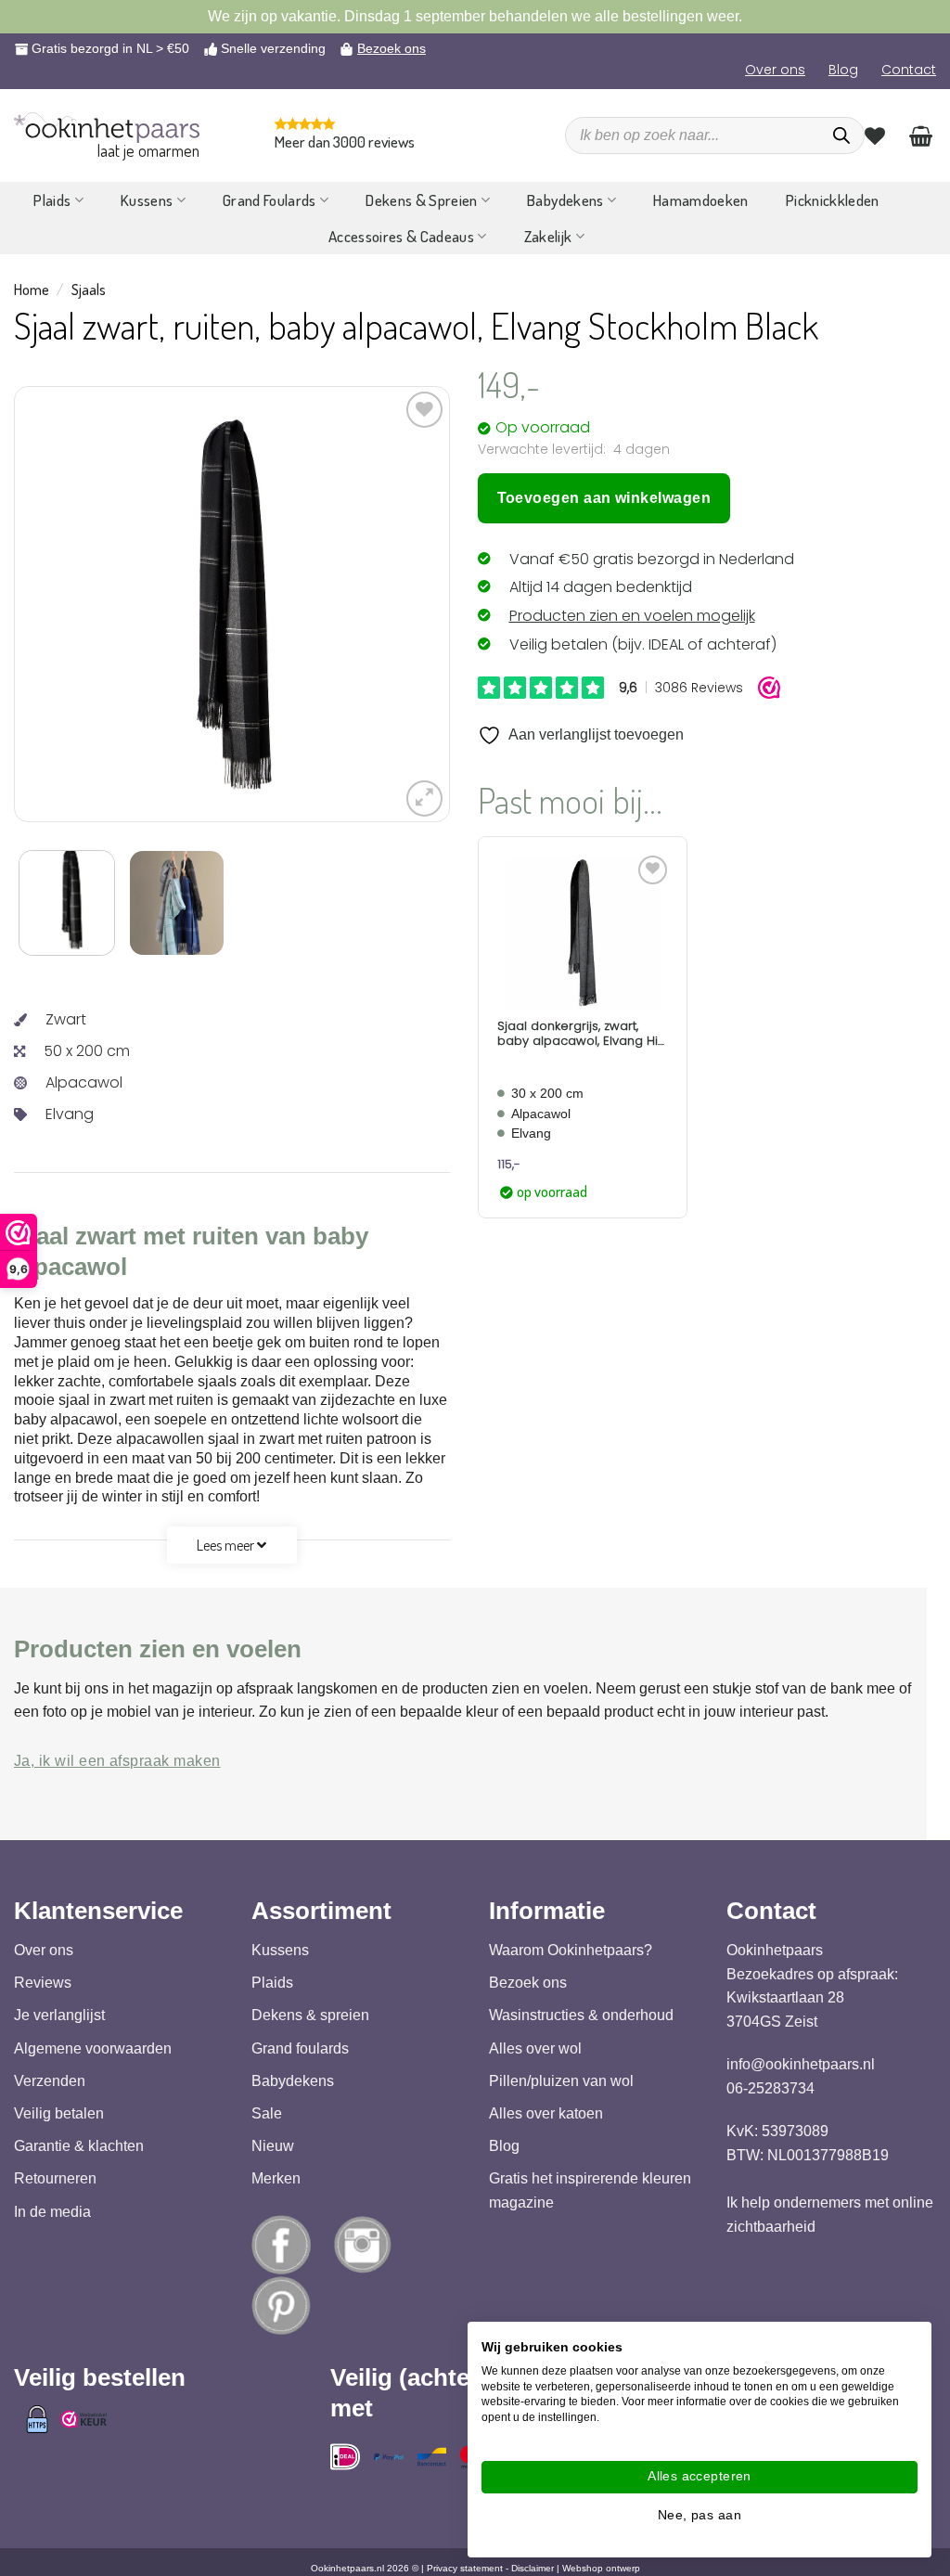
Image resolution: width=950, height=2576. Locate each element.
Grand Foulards (270, 200)
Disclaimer (533, 2568)
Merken (276, 2178)
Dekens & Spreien (421, 200)
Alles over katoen (546, 2113)
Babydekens (565, 200)
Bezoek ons (392, 48)
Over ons (775, 70)
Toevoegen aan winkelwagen (604, 498)
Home (32, 290)
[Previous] (73, 604)
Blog (843, 70)
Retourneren (55, 2178)
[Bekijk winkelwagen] (921, 135)
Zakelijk (548, 236)
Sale (267, 2113)
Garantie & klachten (79, 2146)
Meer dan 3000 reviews (345, 142)
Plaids (52, 200)
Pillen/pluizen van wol (561, 2081)
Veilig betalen (59, 2113)
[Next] (390, 604)
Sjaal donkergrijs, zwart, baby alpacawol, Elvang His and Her (581, 1033)
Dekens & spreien (310, 2016)
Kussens (147, 200)
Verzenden (50, 2081)
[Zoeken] (841, 135)
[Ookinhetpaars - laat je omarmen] (107, 128)
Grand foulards (300, 2048)
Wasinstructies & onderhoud (581, 2016)
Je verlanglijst (59, 2016)
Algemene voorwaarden (93, 2048)
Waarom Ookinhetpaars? (571, 1950)
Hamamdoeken (701, 200)
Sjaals (89, 290)
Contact (909, 70)
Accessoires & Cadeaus (401, 236)
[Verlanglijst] (875, 135)
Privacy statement (465, 2568)
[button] (424, 799)
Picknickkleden (833, 200)
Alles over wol (535, 2048)
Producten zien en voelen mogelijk (632, 616)
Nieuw (273, 2146)
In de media (52, 2212)
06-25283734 (770, 2088)
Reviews (43, 1983)
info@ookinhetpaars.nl (801, 2064)
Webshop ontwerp (601, 2568)
